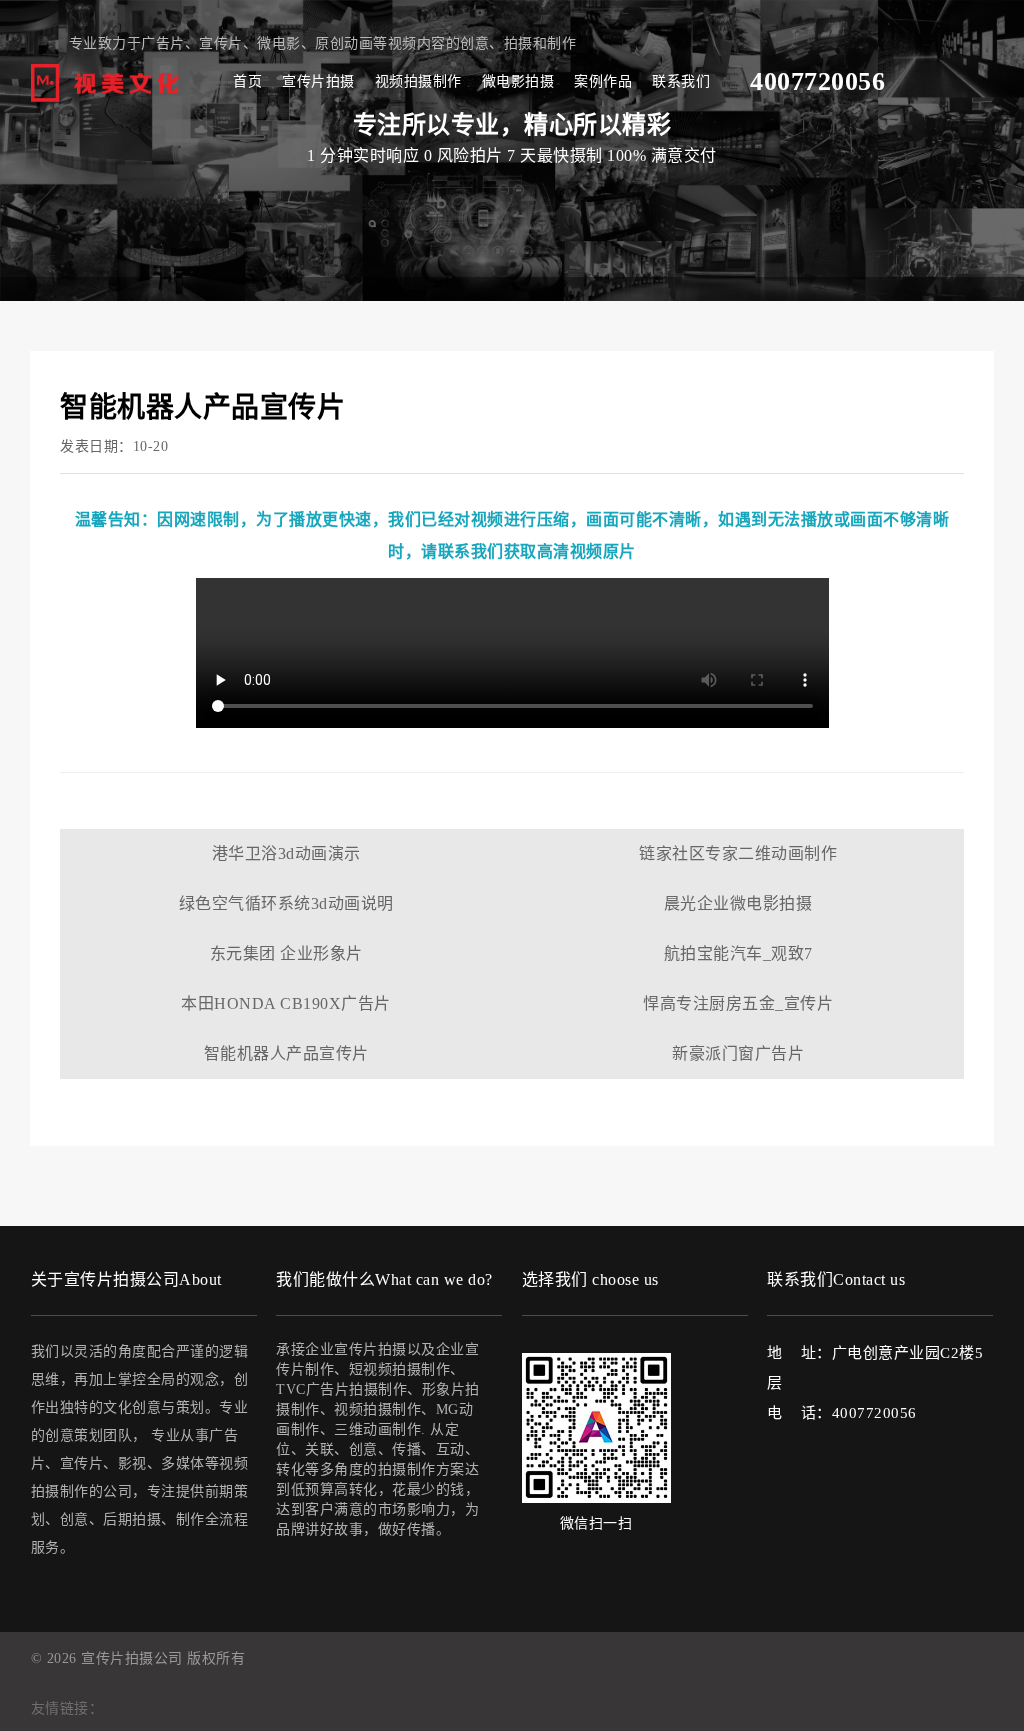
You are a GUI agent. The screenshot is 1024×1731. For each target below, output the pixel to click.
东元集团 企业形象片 (286, 953)
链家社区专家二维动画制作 (738, 853)
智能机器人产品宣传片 (286, 1053)
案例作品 (603, 81)
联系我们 (681, 81)
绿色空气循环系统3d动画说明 (286, 903)
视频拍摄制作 (418, 81)
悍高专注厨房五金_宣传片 (738, 1003)
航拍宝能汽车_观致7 (738, 953)
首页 (247, 81)
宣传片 (221, 43)
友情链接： (67, 1708)
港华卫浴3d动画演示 (286, 853)
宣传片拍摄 (318, 81)
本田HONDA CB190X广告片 (286, 1003)
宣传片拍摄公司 (132, 1658)
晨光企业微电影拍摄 (738, 903)
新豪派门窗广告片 (738, 1053)
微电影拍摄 (518, 81)
